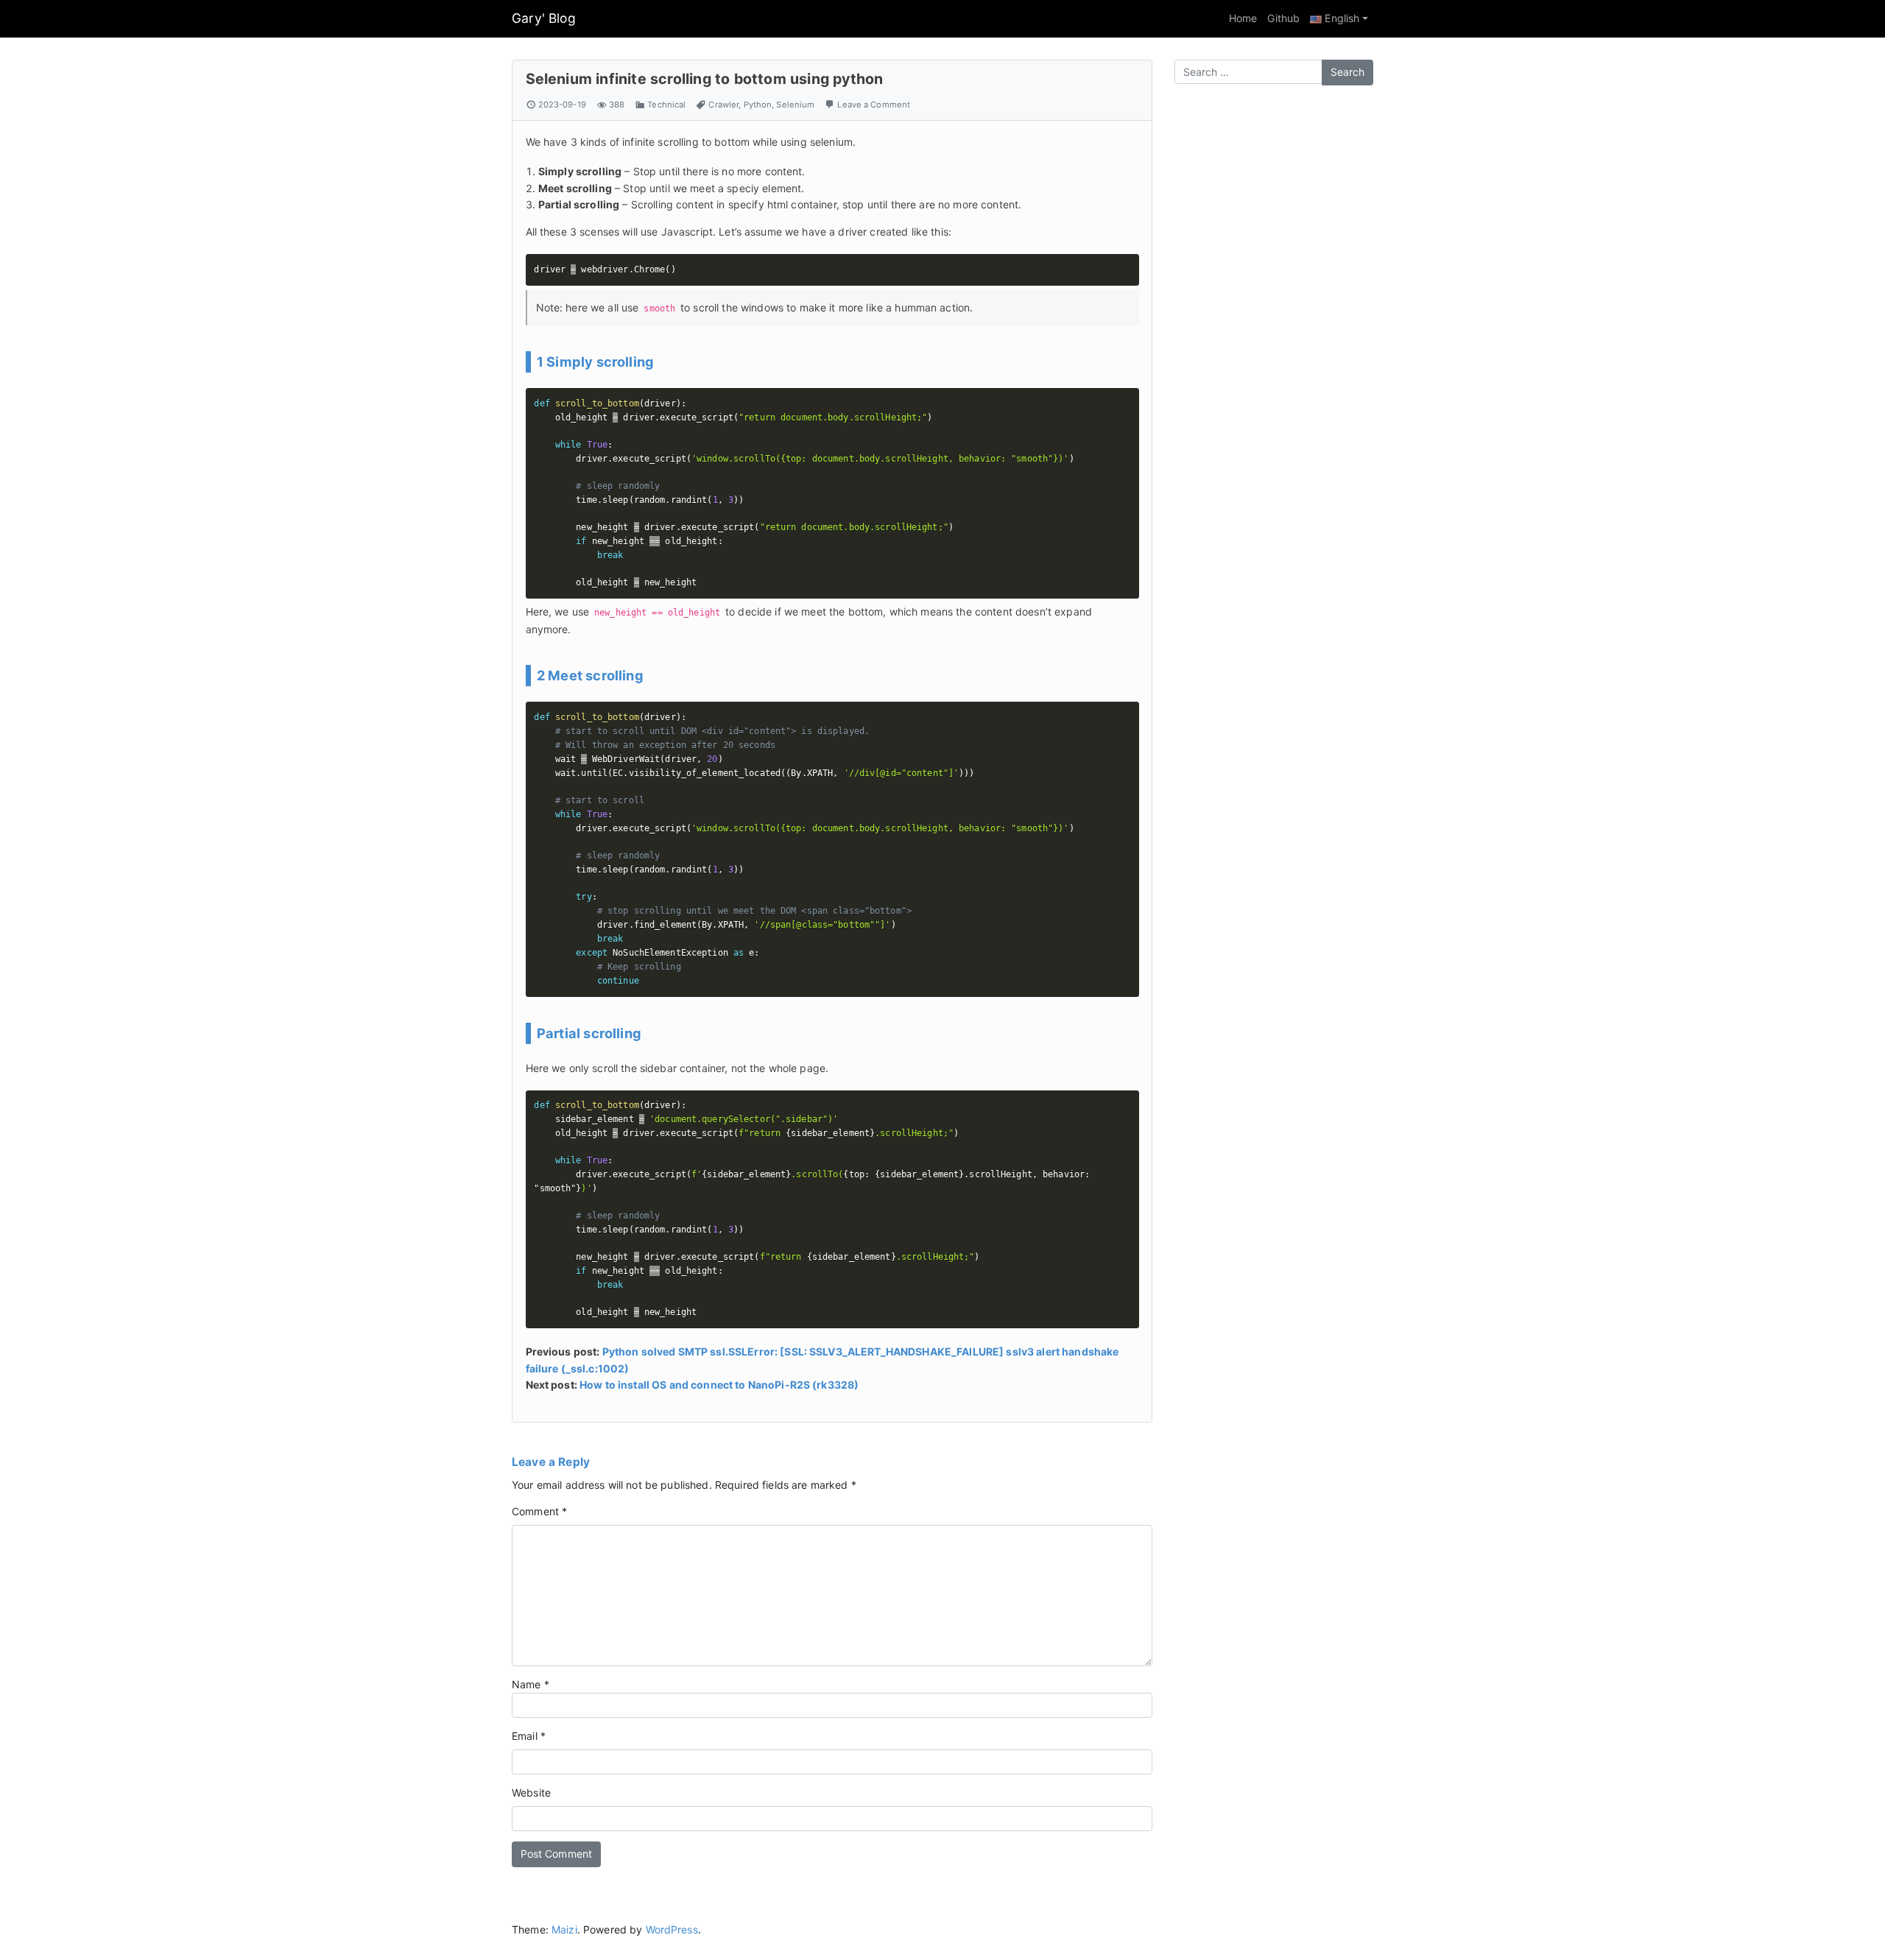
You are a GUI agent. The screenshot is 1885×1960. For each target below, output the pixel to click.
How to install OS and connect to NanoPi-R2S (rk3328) (719, 1385)
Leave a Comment (874, 105)
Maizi (564, 1929)
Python (758, 105)
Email (529, 1736)
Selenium (795, 105)
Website (531, 1792)
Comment (539, 1511)
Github (1283, 18)
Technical (666, 105)
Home (1243, 18)
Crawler (723, 105)
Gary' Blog (544, 18)
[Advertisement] (1274, 327)
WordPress (672, 1929)
